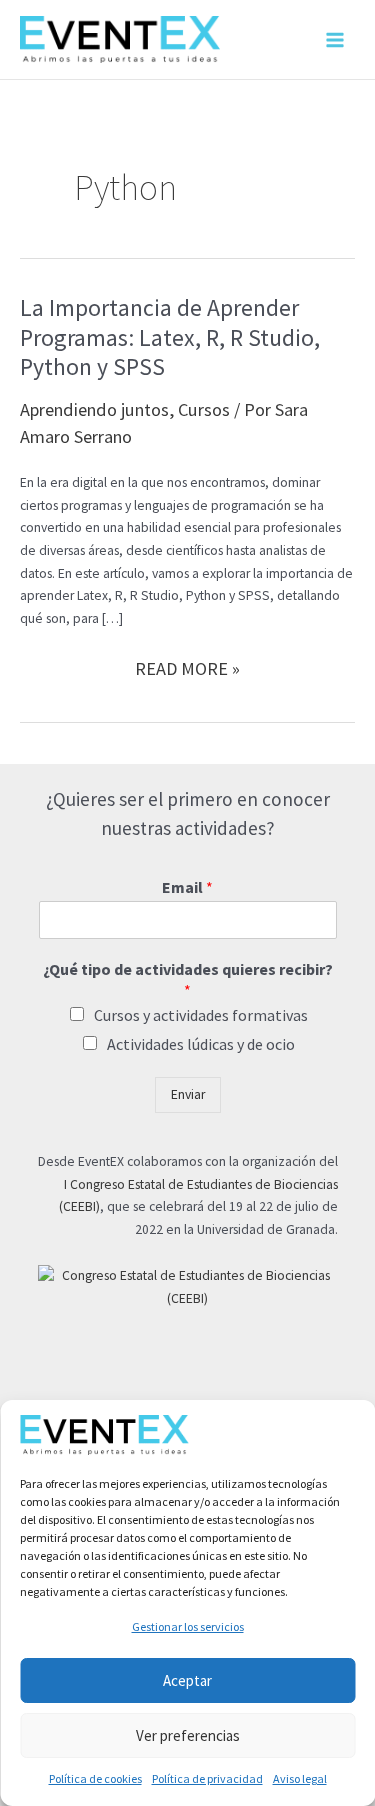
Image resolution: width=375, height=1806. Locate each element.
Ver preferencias (188, 1735)
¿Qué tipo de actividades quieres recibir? (188, 979)
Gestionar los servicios (188, 1626)
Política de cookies (95, 1778)
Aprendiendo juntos (94, 409)
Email (187, 887)
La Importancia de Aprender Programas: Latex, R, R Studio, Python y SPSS (170, 336)
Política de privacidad (207, 1778)
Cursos (204, 409)
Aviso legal (300, 1778)
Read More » (187, 669)
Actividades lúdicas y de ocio (201, 1044)
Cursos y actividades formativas (201, 1015)
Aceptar (187, 1680)
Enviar (188, 1094)
